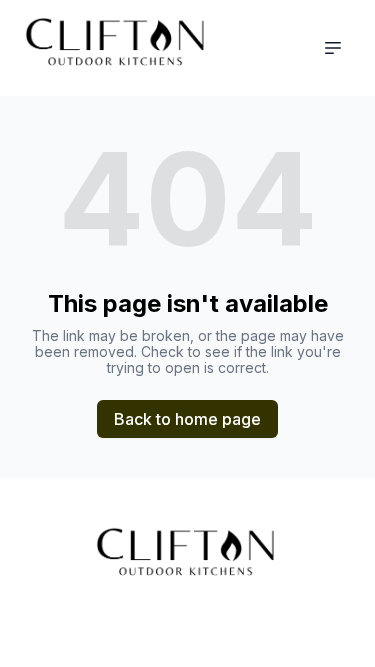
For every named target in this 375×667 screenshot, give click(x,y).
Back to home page (187, 419)
